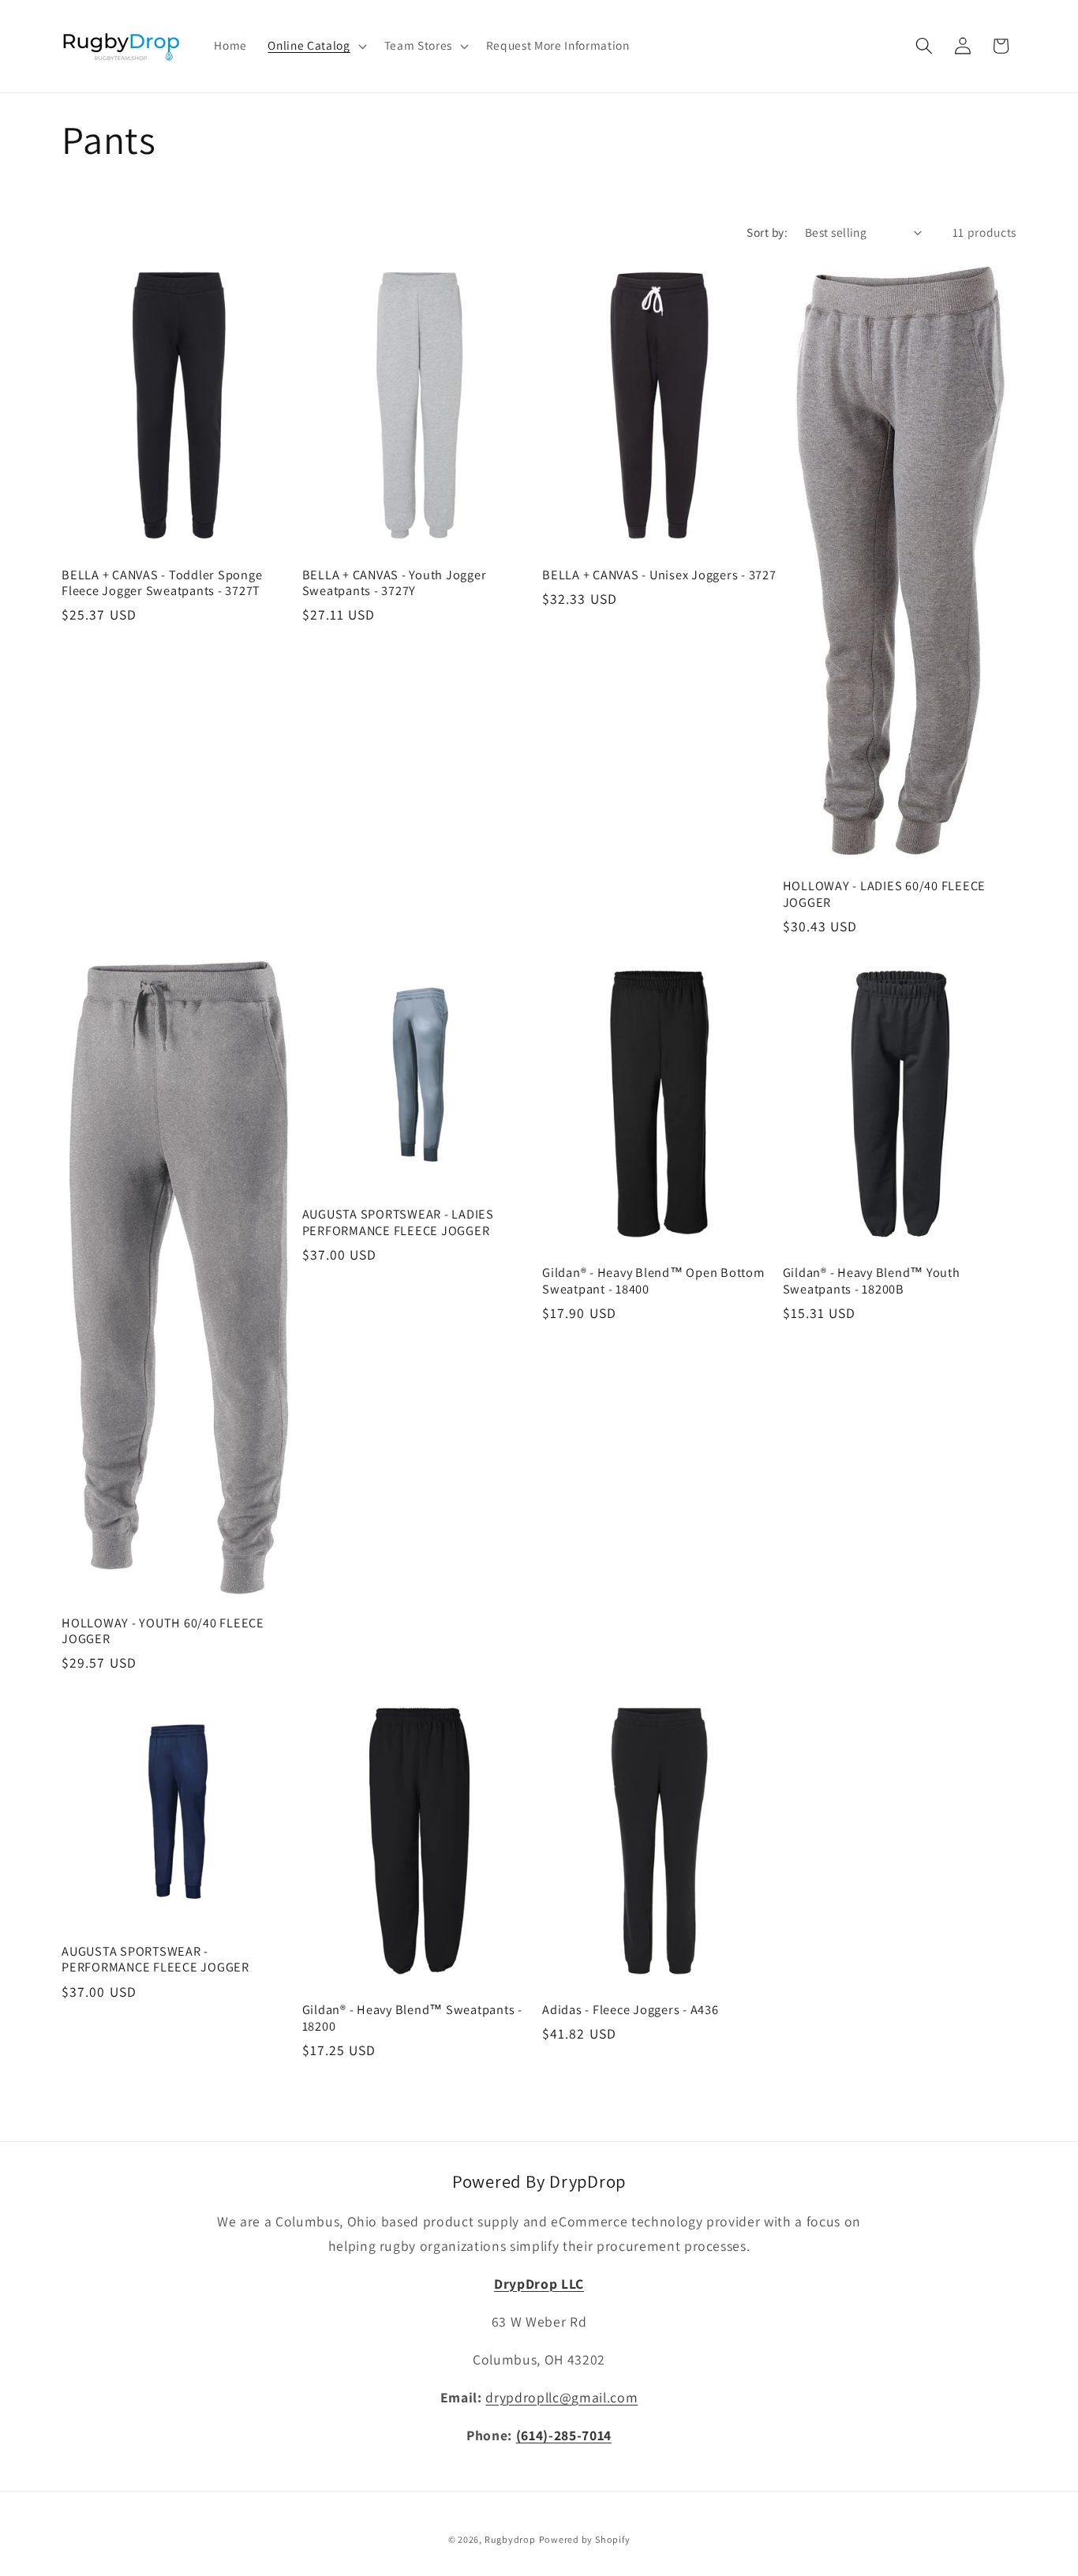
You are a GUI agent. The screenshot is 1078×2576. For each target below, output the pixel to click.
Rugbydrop (510, 2539)
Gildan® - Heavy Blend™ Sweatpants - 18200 (412, 2018)
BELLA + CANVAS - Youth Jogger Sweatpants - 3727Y (395, 583)
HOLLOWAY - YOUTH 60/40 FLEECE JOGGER (163, 1631)
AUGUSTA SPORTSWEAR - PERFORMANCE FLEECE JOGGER (155, 1959)
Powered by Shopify (585, 2539)
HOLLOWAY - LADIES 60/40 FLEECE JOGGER (885, 894)
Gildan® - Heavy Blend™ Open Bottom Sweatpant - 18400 (653, 1281)
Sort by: (767, 232)
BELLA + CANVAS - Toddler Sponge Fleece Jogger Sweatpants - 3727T (162, 583)
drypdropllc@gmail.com (561, 2397)
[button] (315, 46)
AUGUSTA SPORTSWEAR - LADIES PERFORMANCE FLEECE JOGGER (398, 1222)
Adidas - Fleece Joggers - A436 (631, 2010)
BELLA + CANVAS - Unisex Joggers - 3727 (659, 575)
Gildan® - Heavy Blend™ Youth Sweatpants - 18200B (872, 1281)
